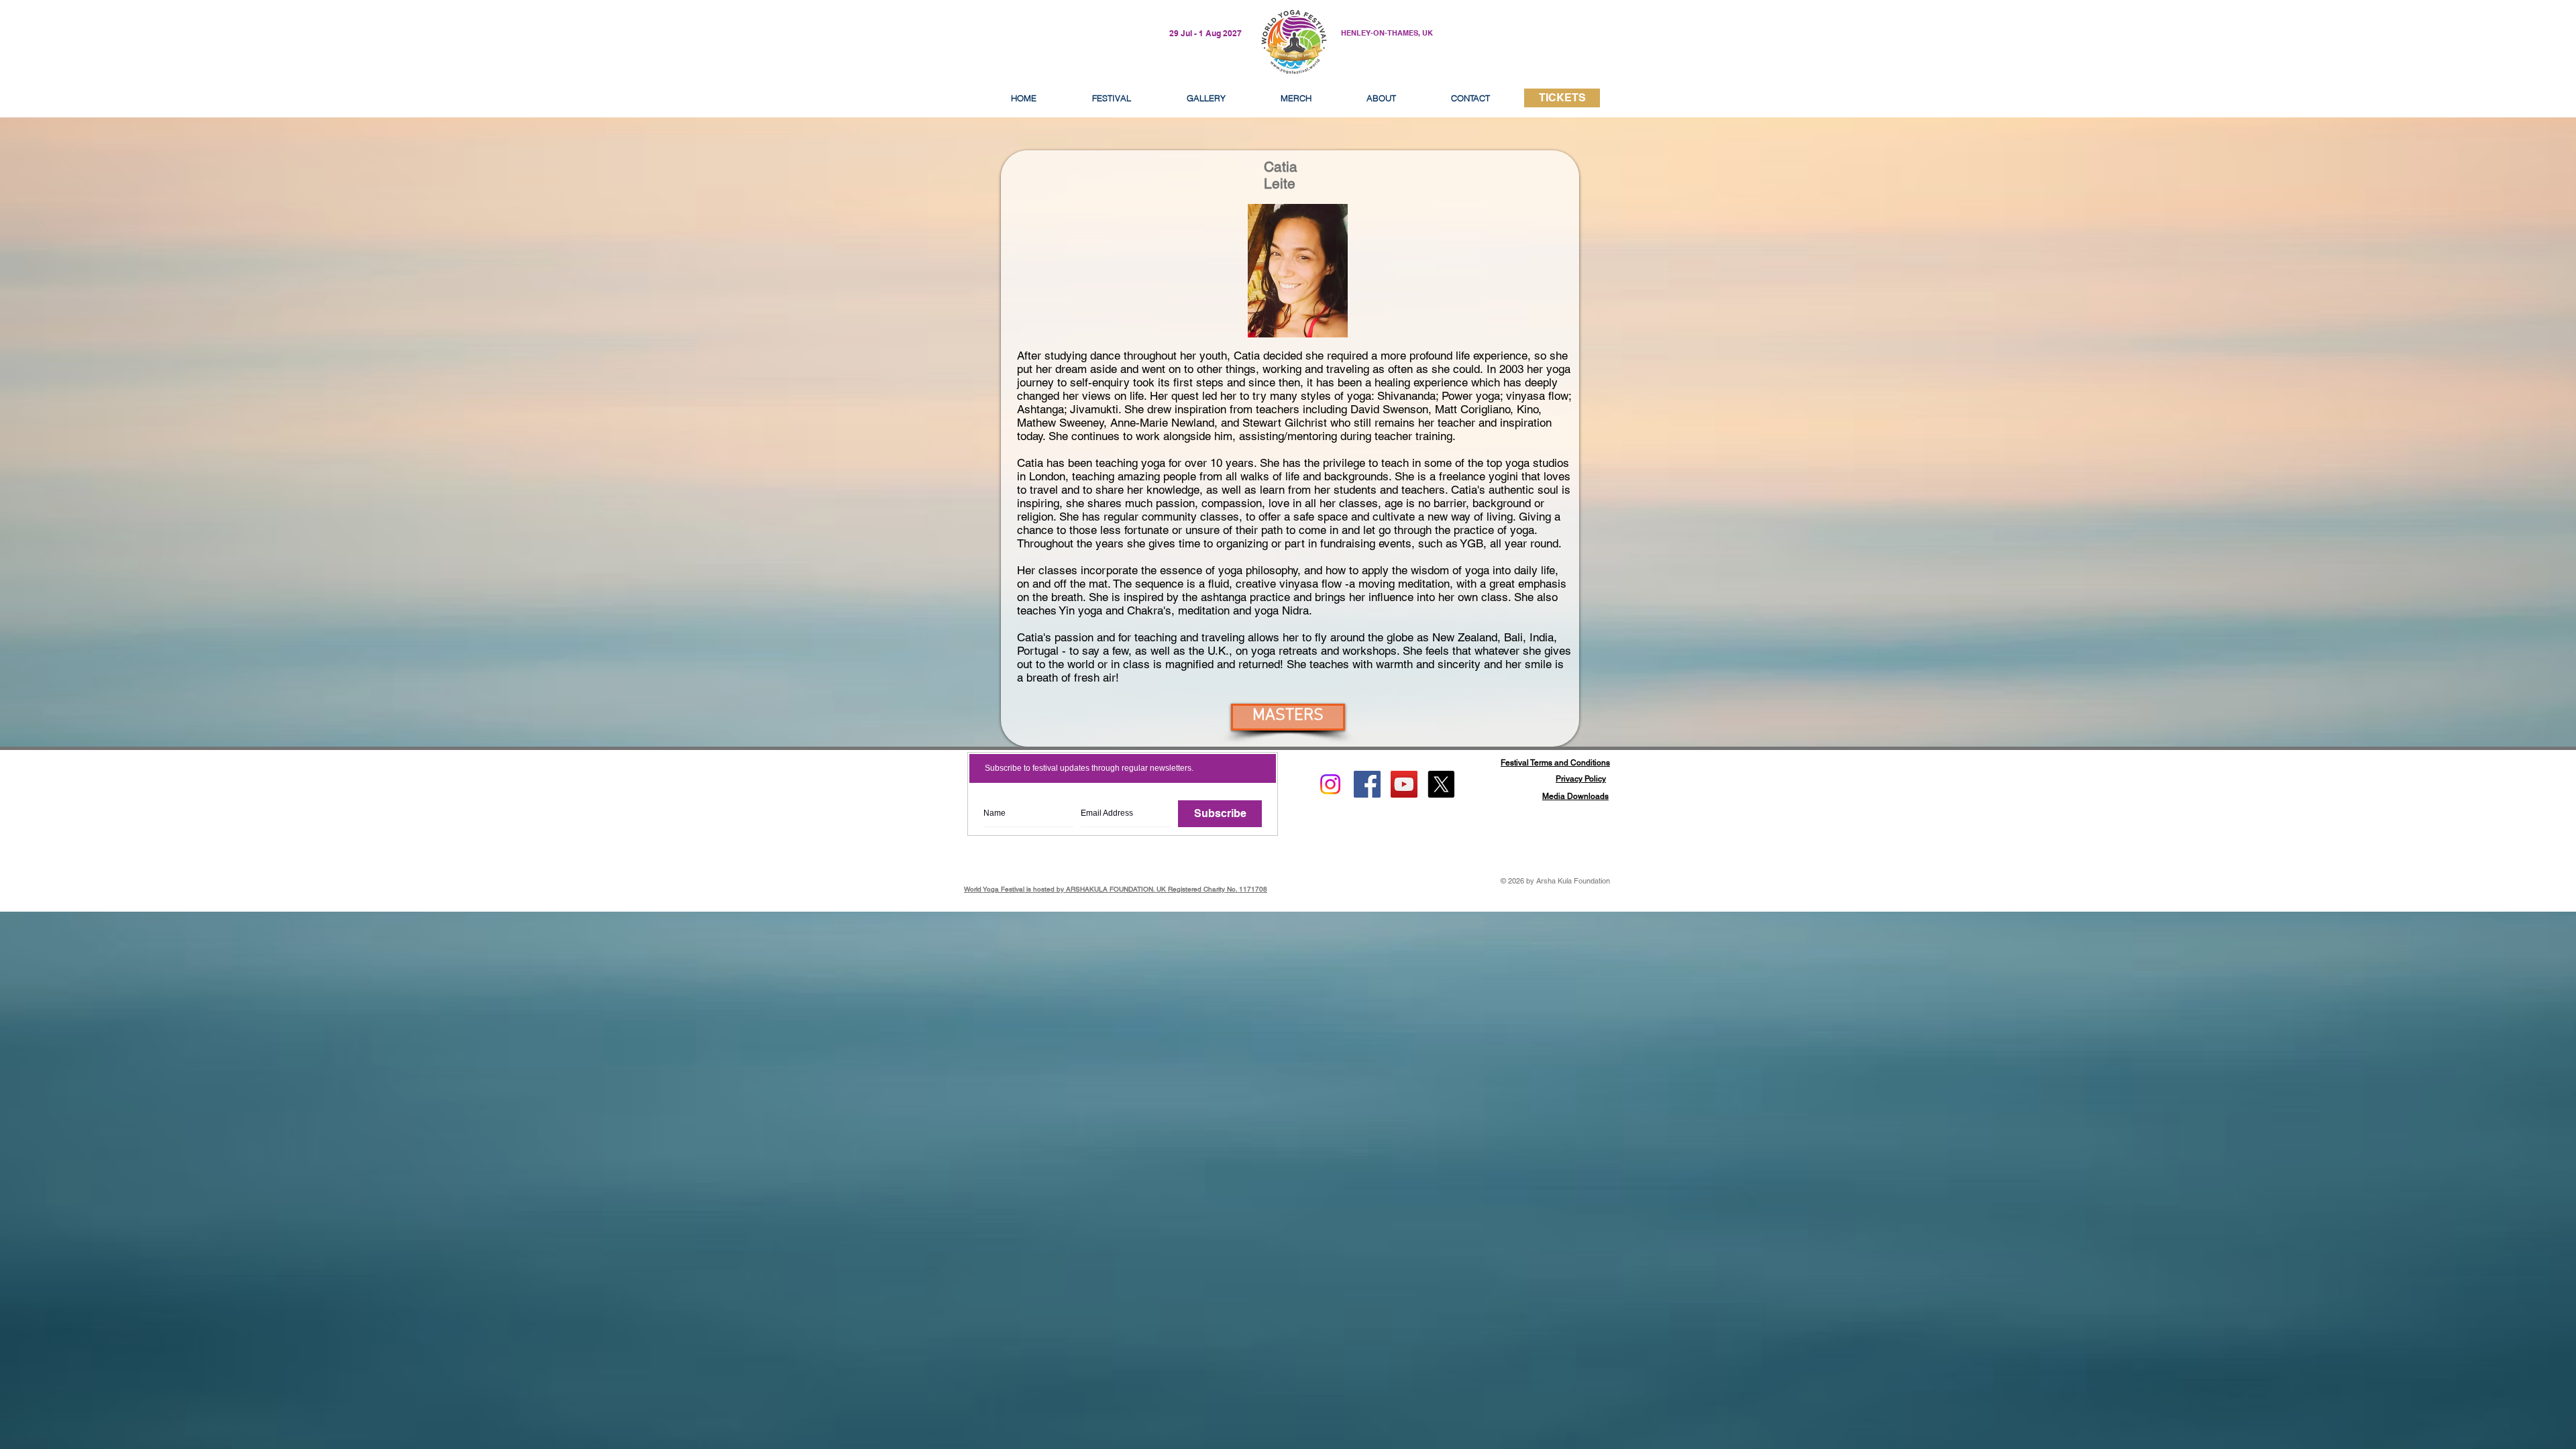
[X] (1441, 784)
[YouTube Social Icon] (1404, 784)
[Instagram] (1330, 784)
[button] (1381, 98)
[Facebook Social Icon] (1367, 784)
